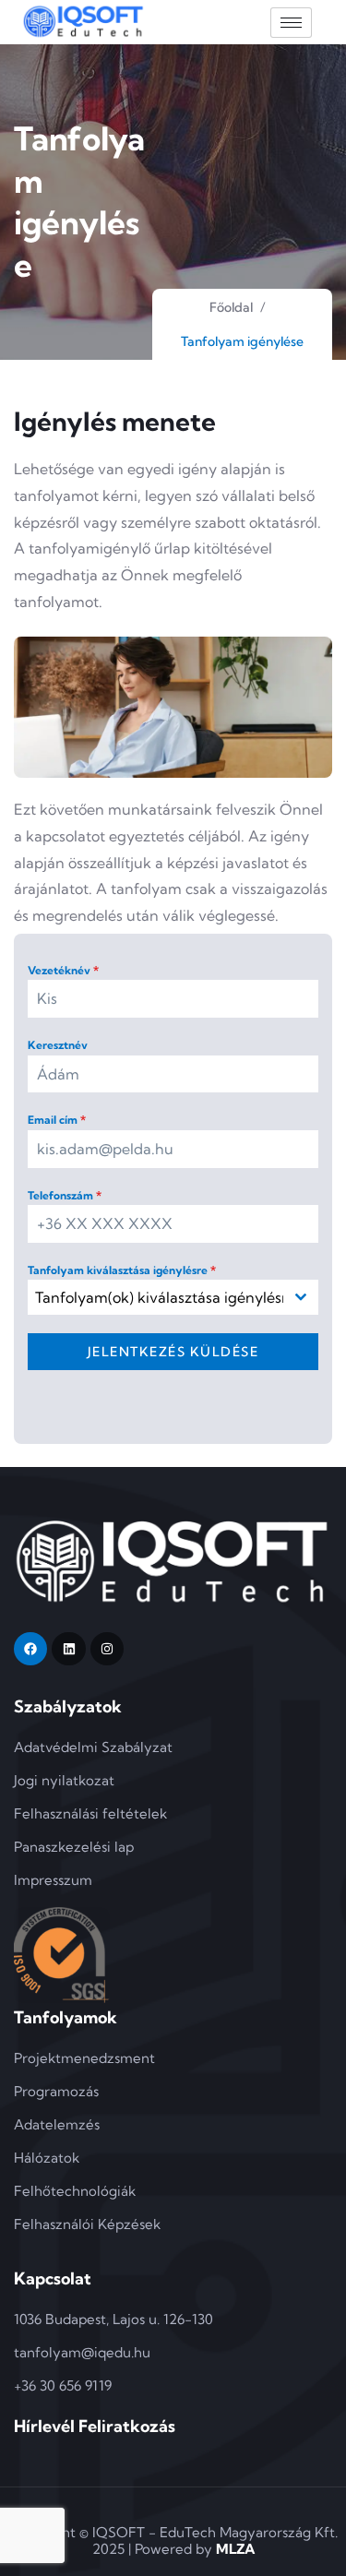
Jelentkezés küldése (173, 1352)
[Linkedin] (68, 1649)
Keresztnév (58, 1045)
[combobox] (173, 1297)
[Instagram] (107, 1649)
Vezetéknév (63, 970)
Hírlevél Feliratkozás (95, 2426)
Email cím (57, 1120)
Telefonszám (65, 1195)
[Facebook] (30, 1649)
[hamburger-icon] (291, 23)
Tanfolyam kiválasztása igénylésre (122, 1270)
